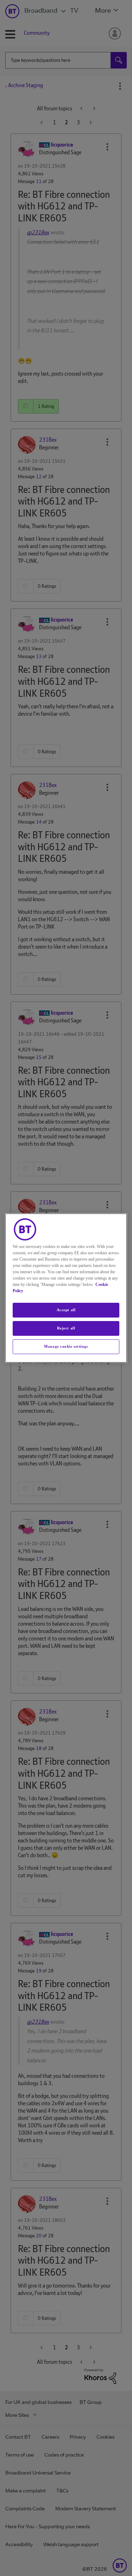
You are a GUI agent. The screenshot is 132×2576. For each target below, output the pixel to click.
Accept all (66, 1310)
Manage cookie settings (66, 1346)
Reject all (66, 1328)
